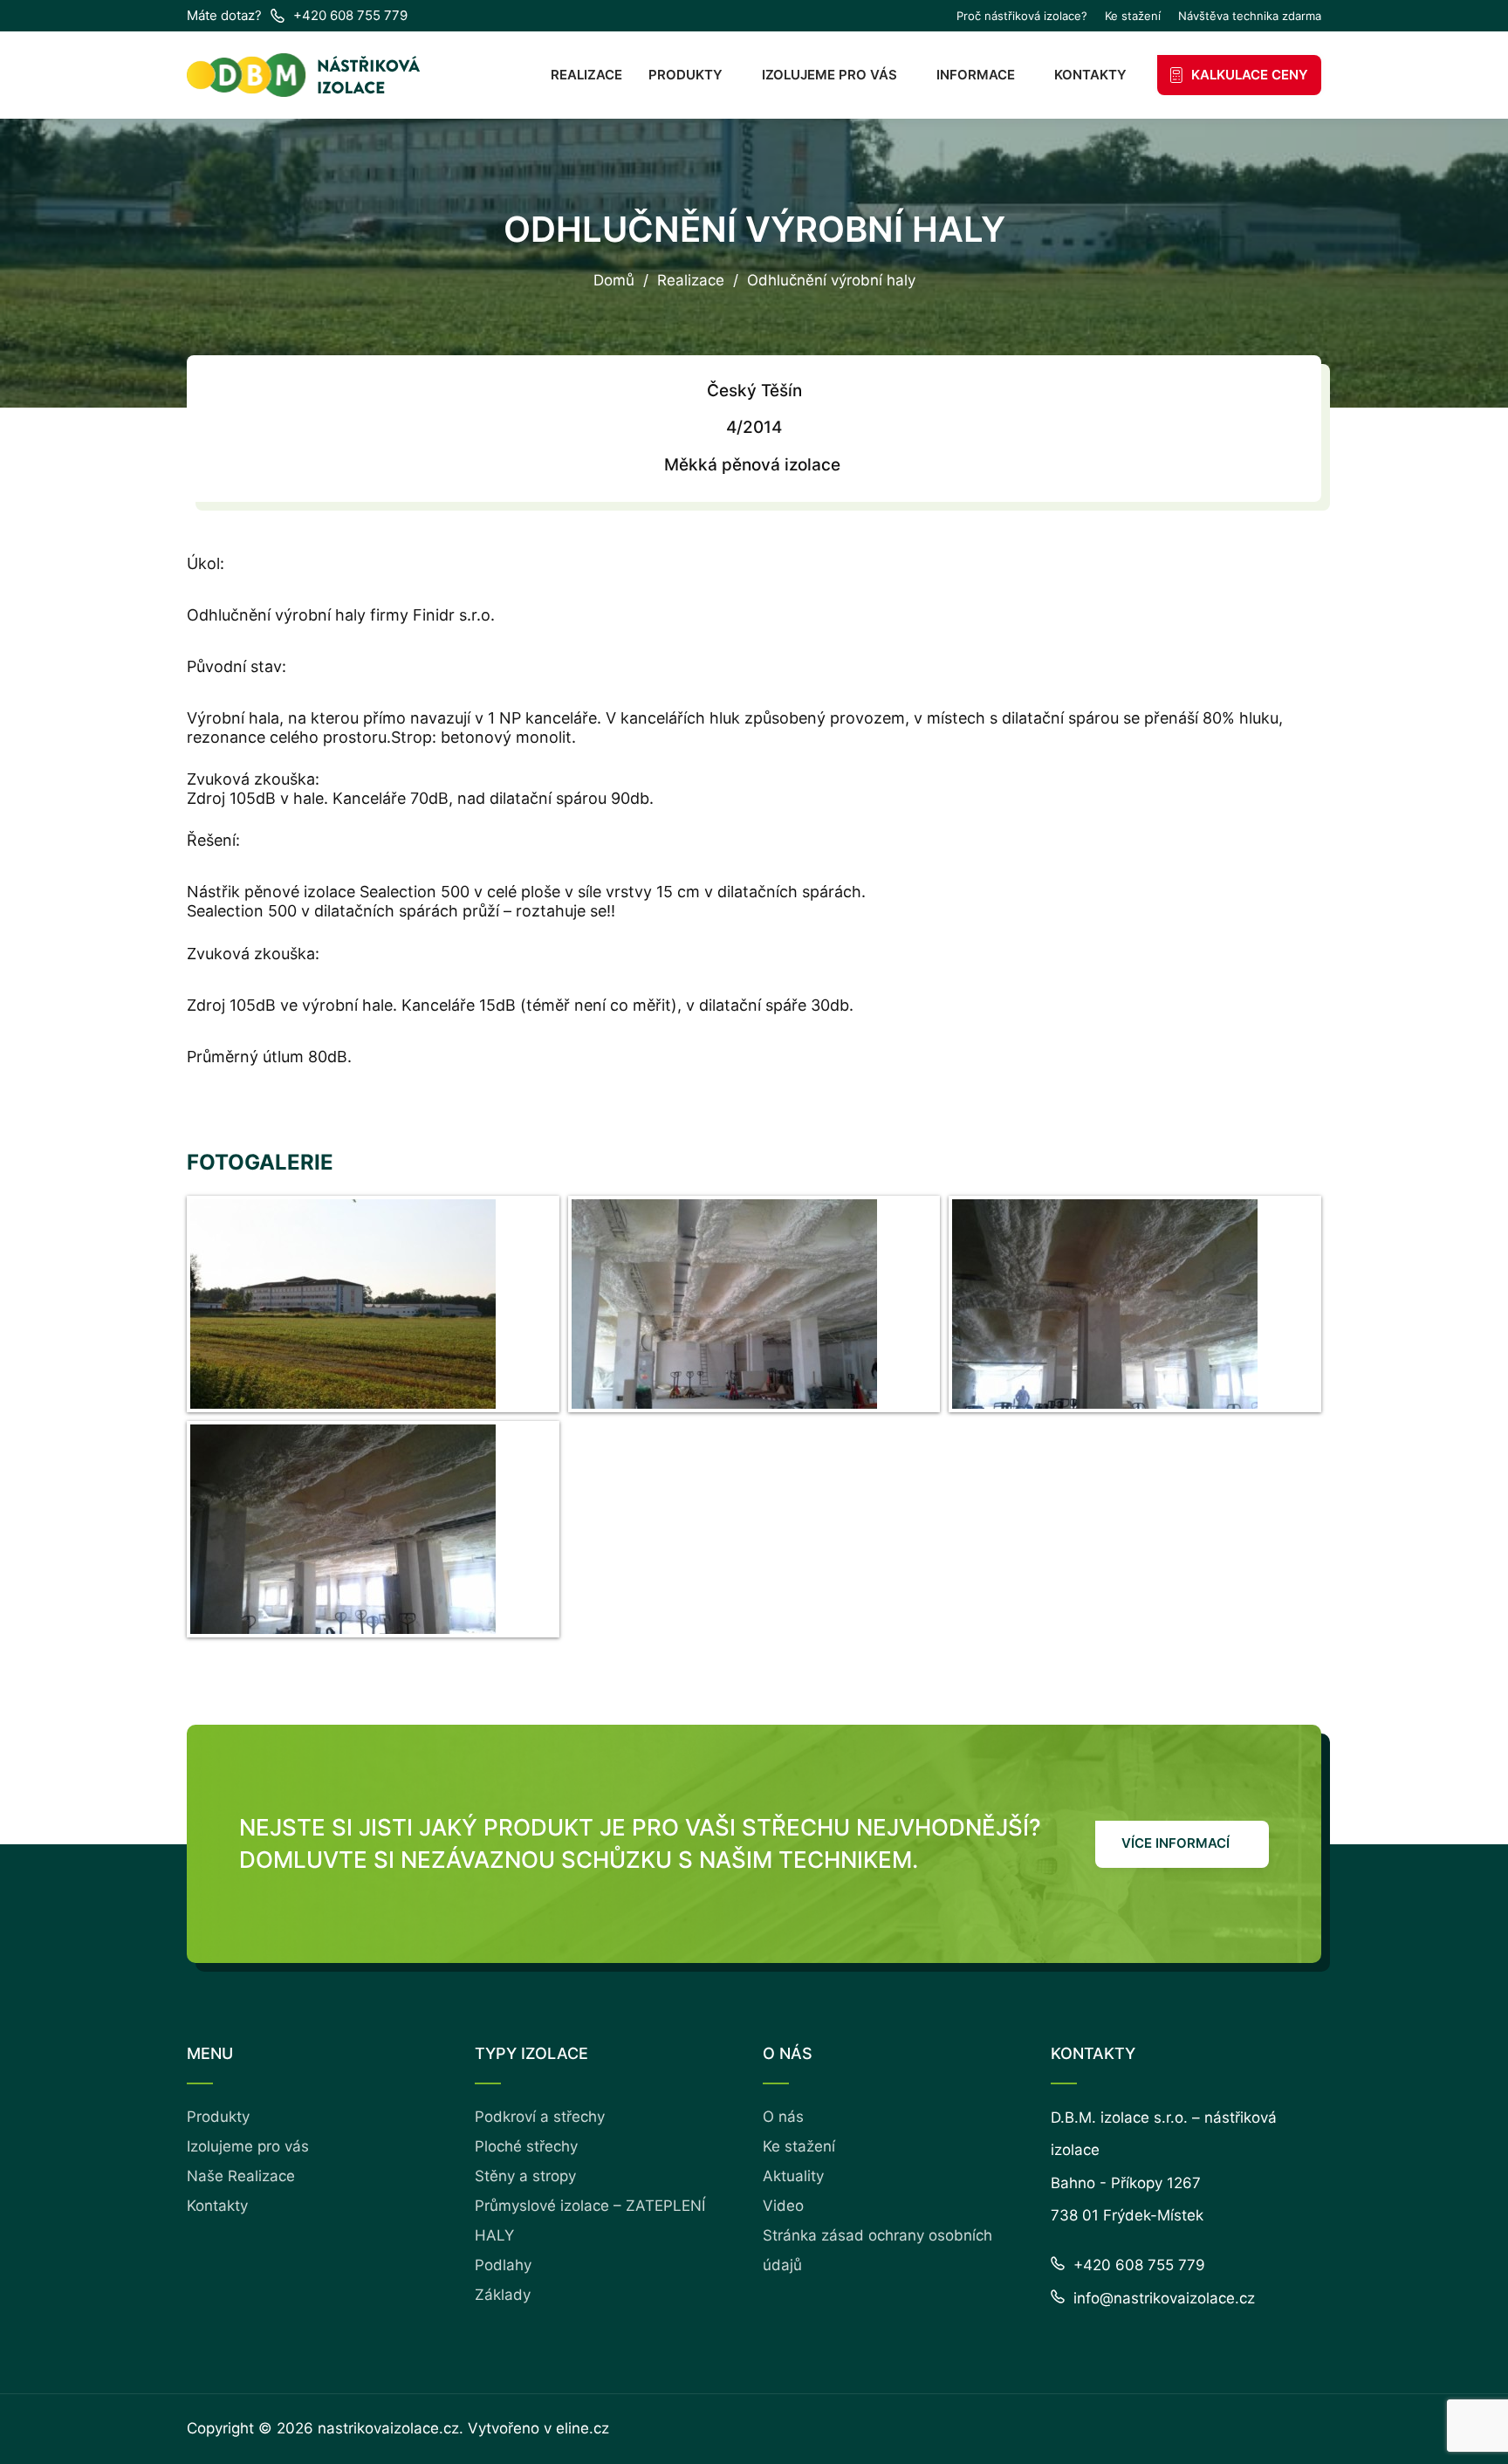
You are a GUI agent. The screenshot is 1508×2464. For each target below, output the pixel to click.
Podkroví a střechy (540, 2117)
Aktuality (793, 2176)
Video (783, 2206)
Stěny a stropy (525, 2176)
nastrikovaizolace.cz (388, 2428)
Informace (976, 75)
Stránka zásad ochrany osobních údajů (877, 2250)
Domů (614, 281)
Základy (503, 2295)
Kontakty (1090, 75)
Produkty (685, 75)
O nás (783, 2117)
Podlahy (503, 2265)
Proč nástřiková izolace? (1022, 16)
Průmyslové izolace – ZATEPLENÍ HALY (590, 2220)
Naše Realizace (241, 2176)
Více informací (1176, 1843)
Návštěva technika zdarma (1250, 16)
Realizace (586, 75)
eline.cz (583, 2428)
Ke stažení (1133, 16)
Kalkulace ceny (1250, 75)
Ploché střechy (526, 2146)
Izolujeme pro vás (829, 75)
